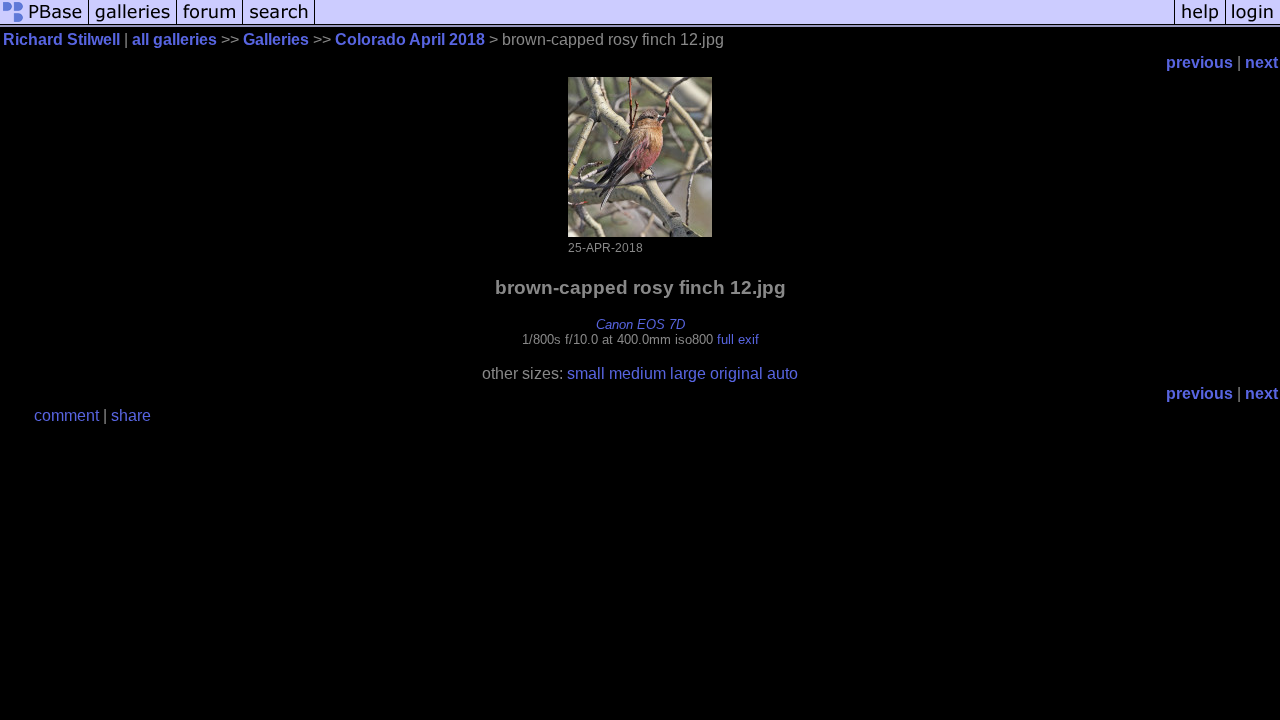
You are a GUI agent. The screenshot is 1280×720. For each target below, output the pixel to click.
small (586, 373)
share (131, 415)
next (1261, 62)
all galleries (174, 39)
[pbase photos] (44, 22)
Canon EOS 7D (640, 324)
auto (782, 373)
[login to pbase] (1253, 22)
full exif (738, 339)
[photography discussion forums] (210, 22)
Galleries (276, 39)
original (736, 373)
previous (1199, 62)
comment (66, 415)
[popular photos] (744, 22)
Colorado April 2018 (410, 39)
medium (637, 373)
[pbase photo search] (279, 22)
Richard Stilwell (61, 39)
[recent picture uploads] (133, 22)
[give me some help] (1200, 22)
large (688, 373)
